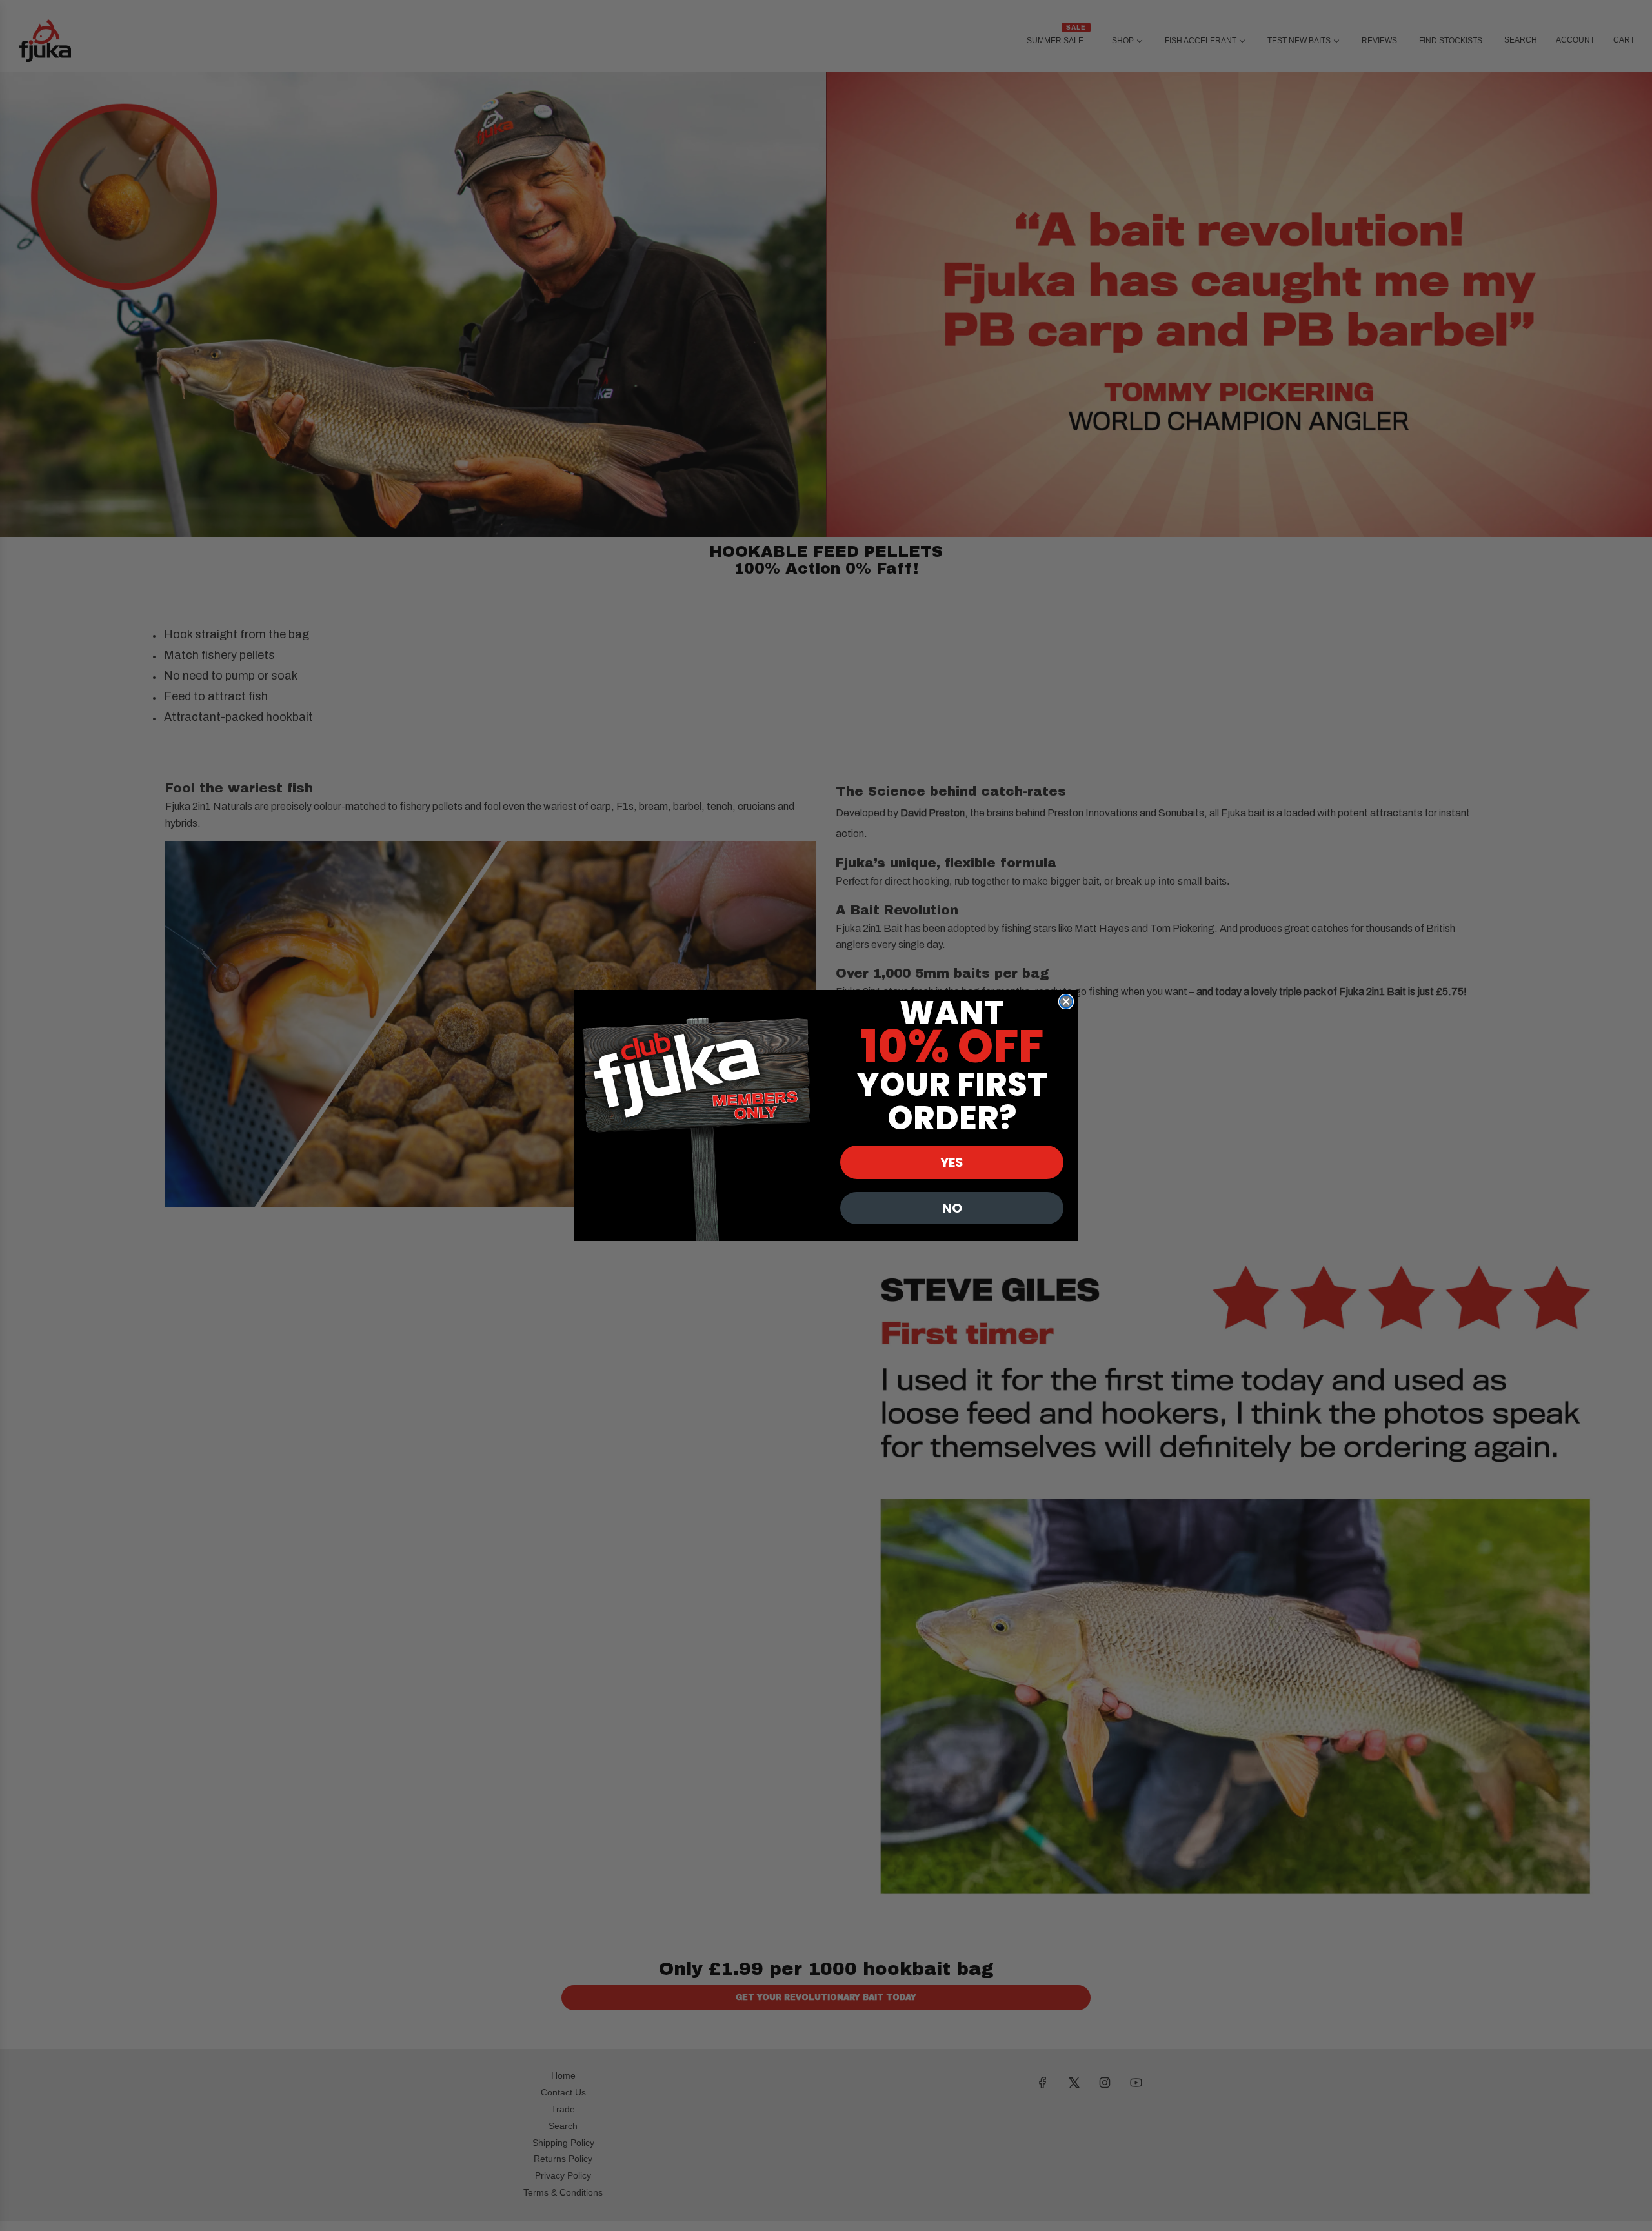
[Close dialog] (1066, 1002)
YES (952, 1162)
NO (952, 1208)
